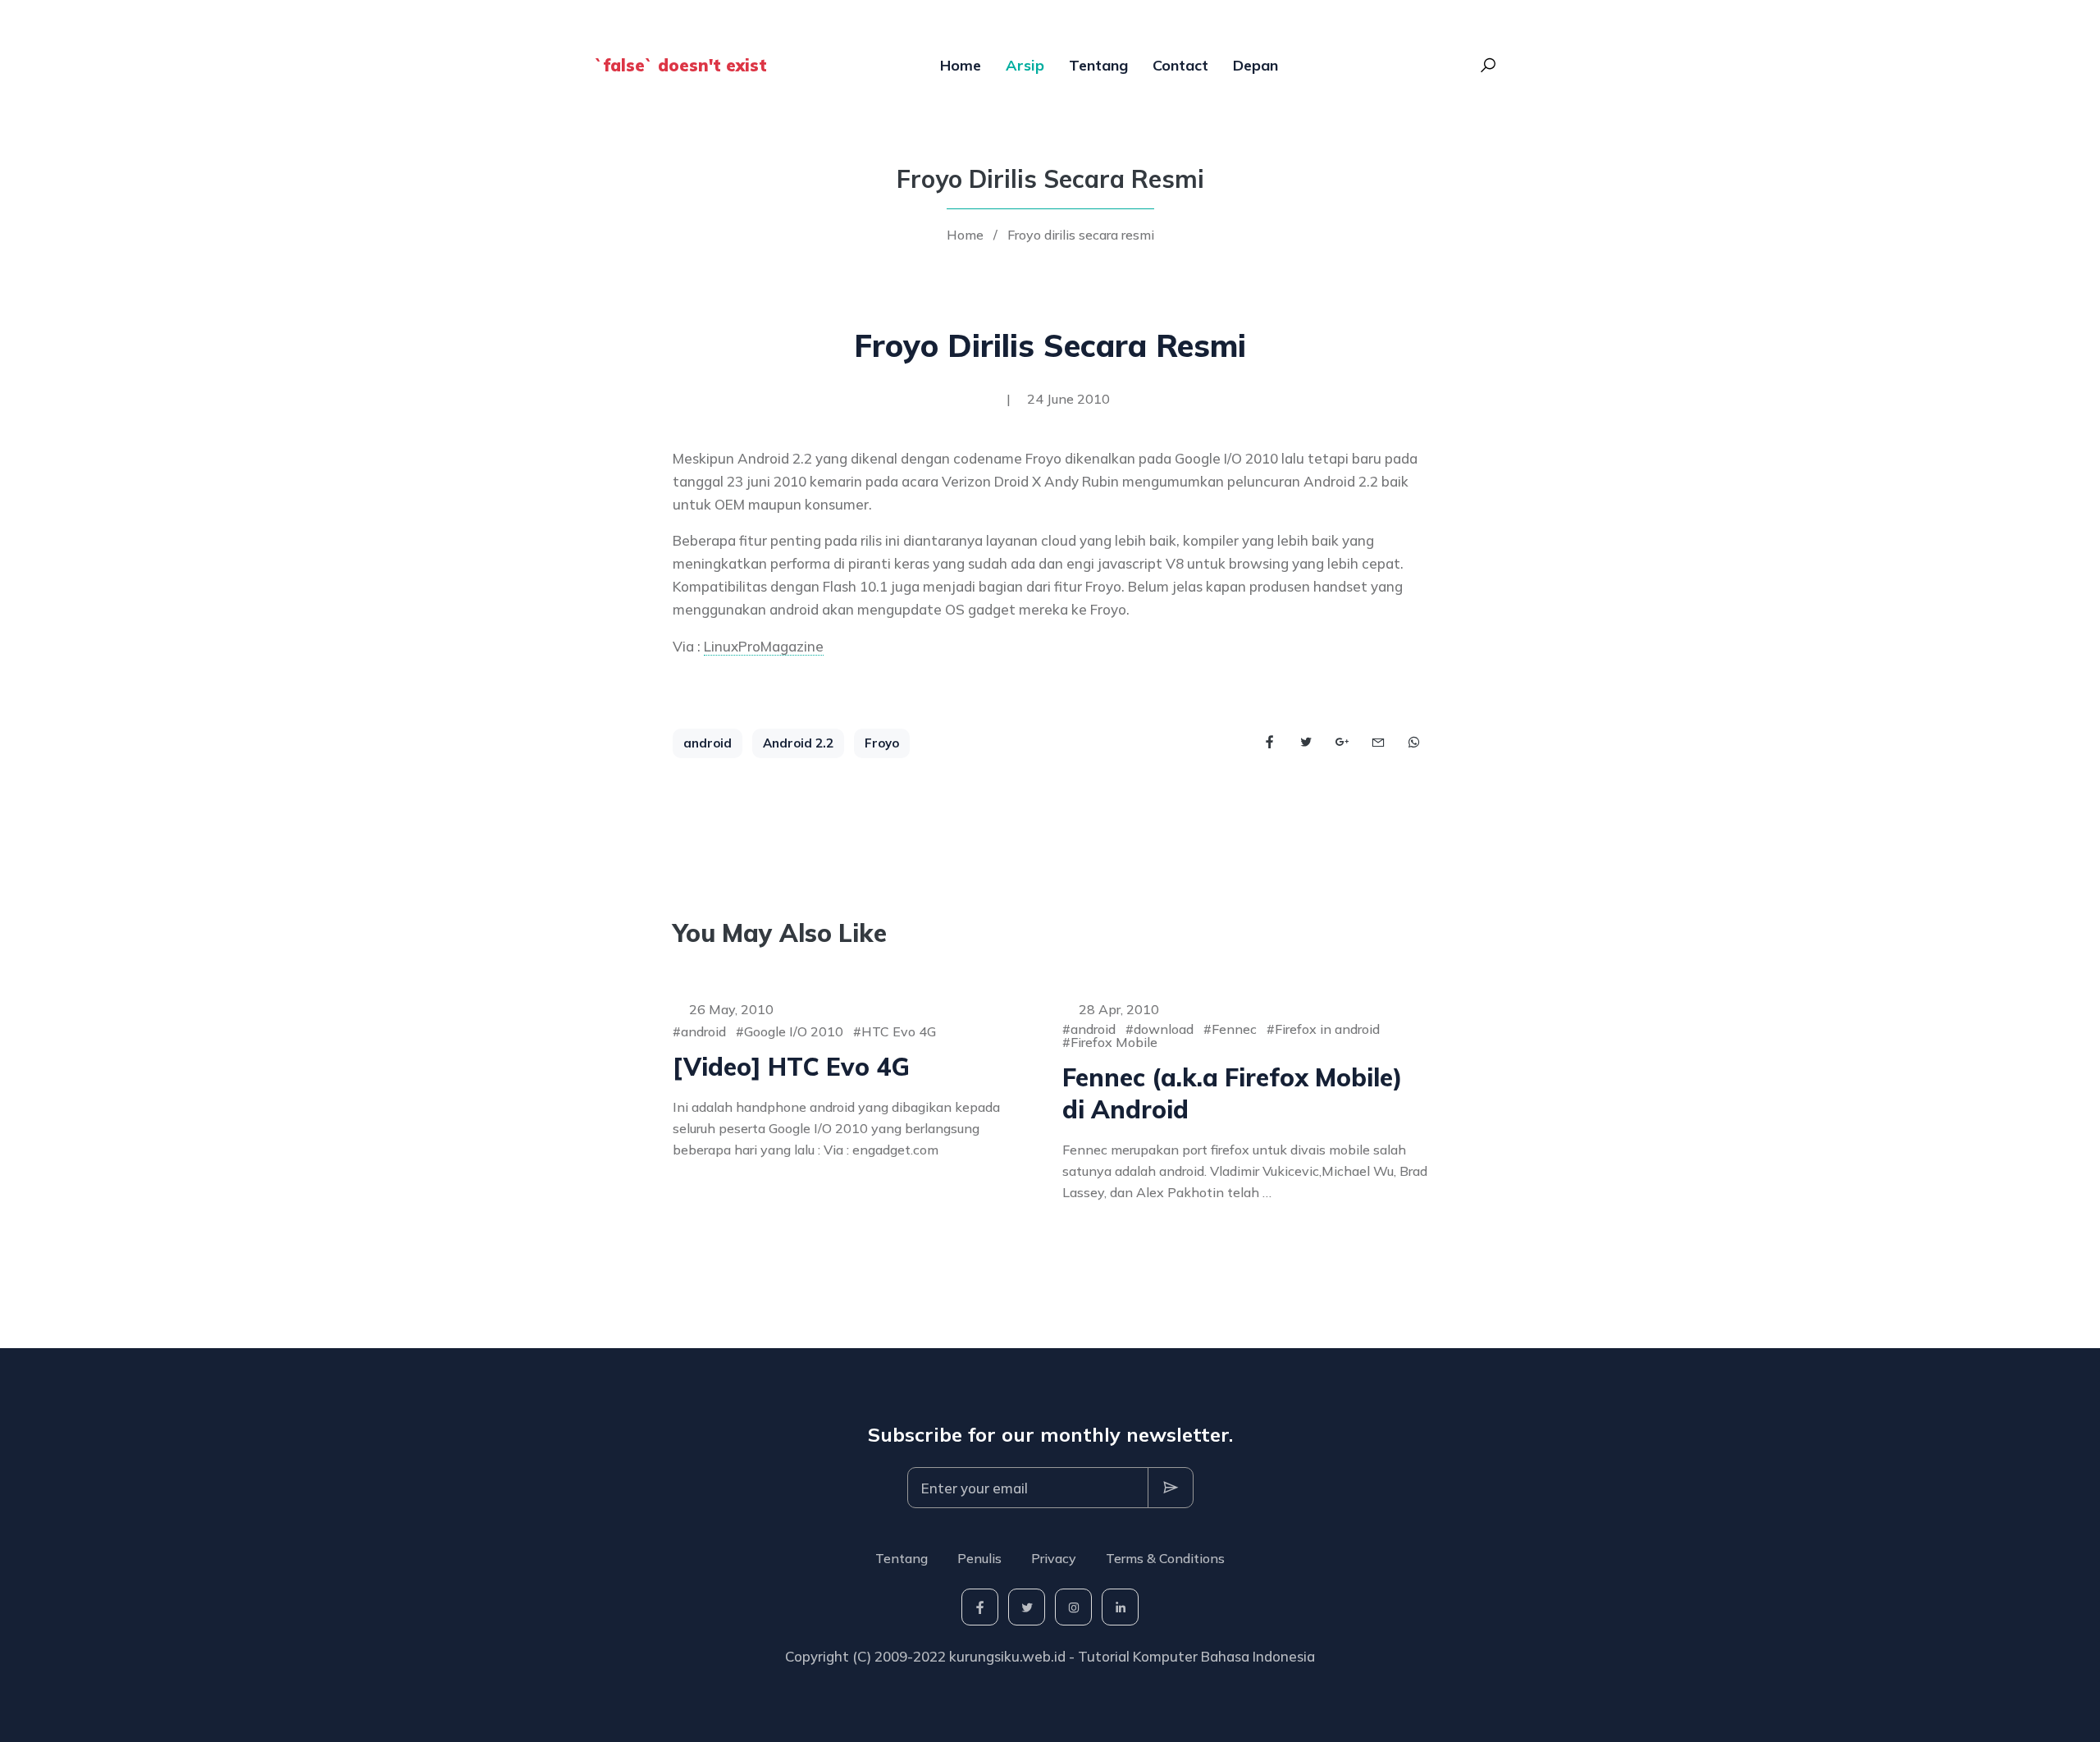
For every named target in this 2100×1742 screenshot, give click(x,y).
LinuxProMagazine (764, 646)
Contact (1180, 65)
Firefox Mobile (1114, 1042)
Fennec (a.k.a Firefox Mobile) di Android (1233, 1093)
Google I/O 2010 (794, 1031)
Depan (1255, 65)
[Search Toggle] (1488, 66)
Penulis (979, 1558)
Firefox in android (1327, 1029)
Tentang (1098, 65)
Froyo (882, 743)
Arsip (1025, 65)
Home (961, 65)
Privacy (1054, 1558)
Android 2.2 (798, 743)
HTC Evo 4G (899, 1031)
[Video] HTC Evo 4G (791, 1067)
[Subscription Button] (1171, 1488)
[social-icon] (980, 1607)
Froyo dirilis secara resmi (1081, 235)
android (708, 743)
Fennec (1234, 1029)
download (1164, 1029)
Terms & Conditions (1165, 1558)
